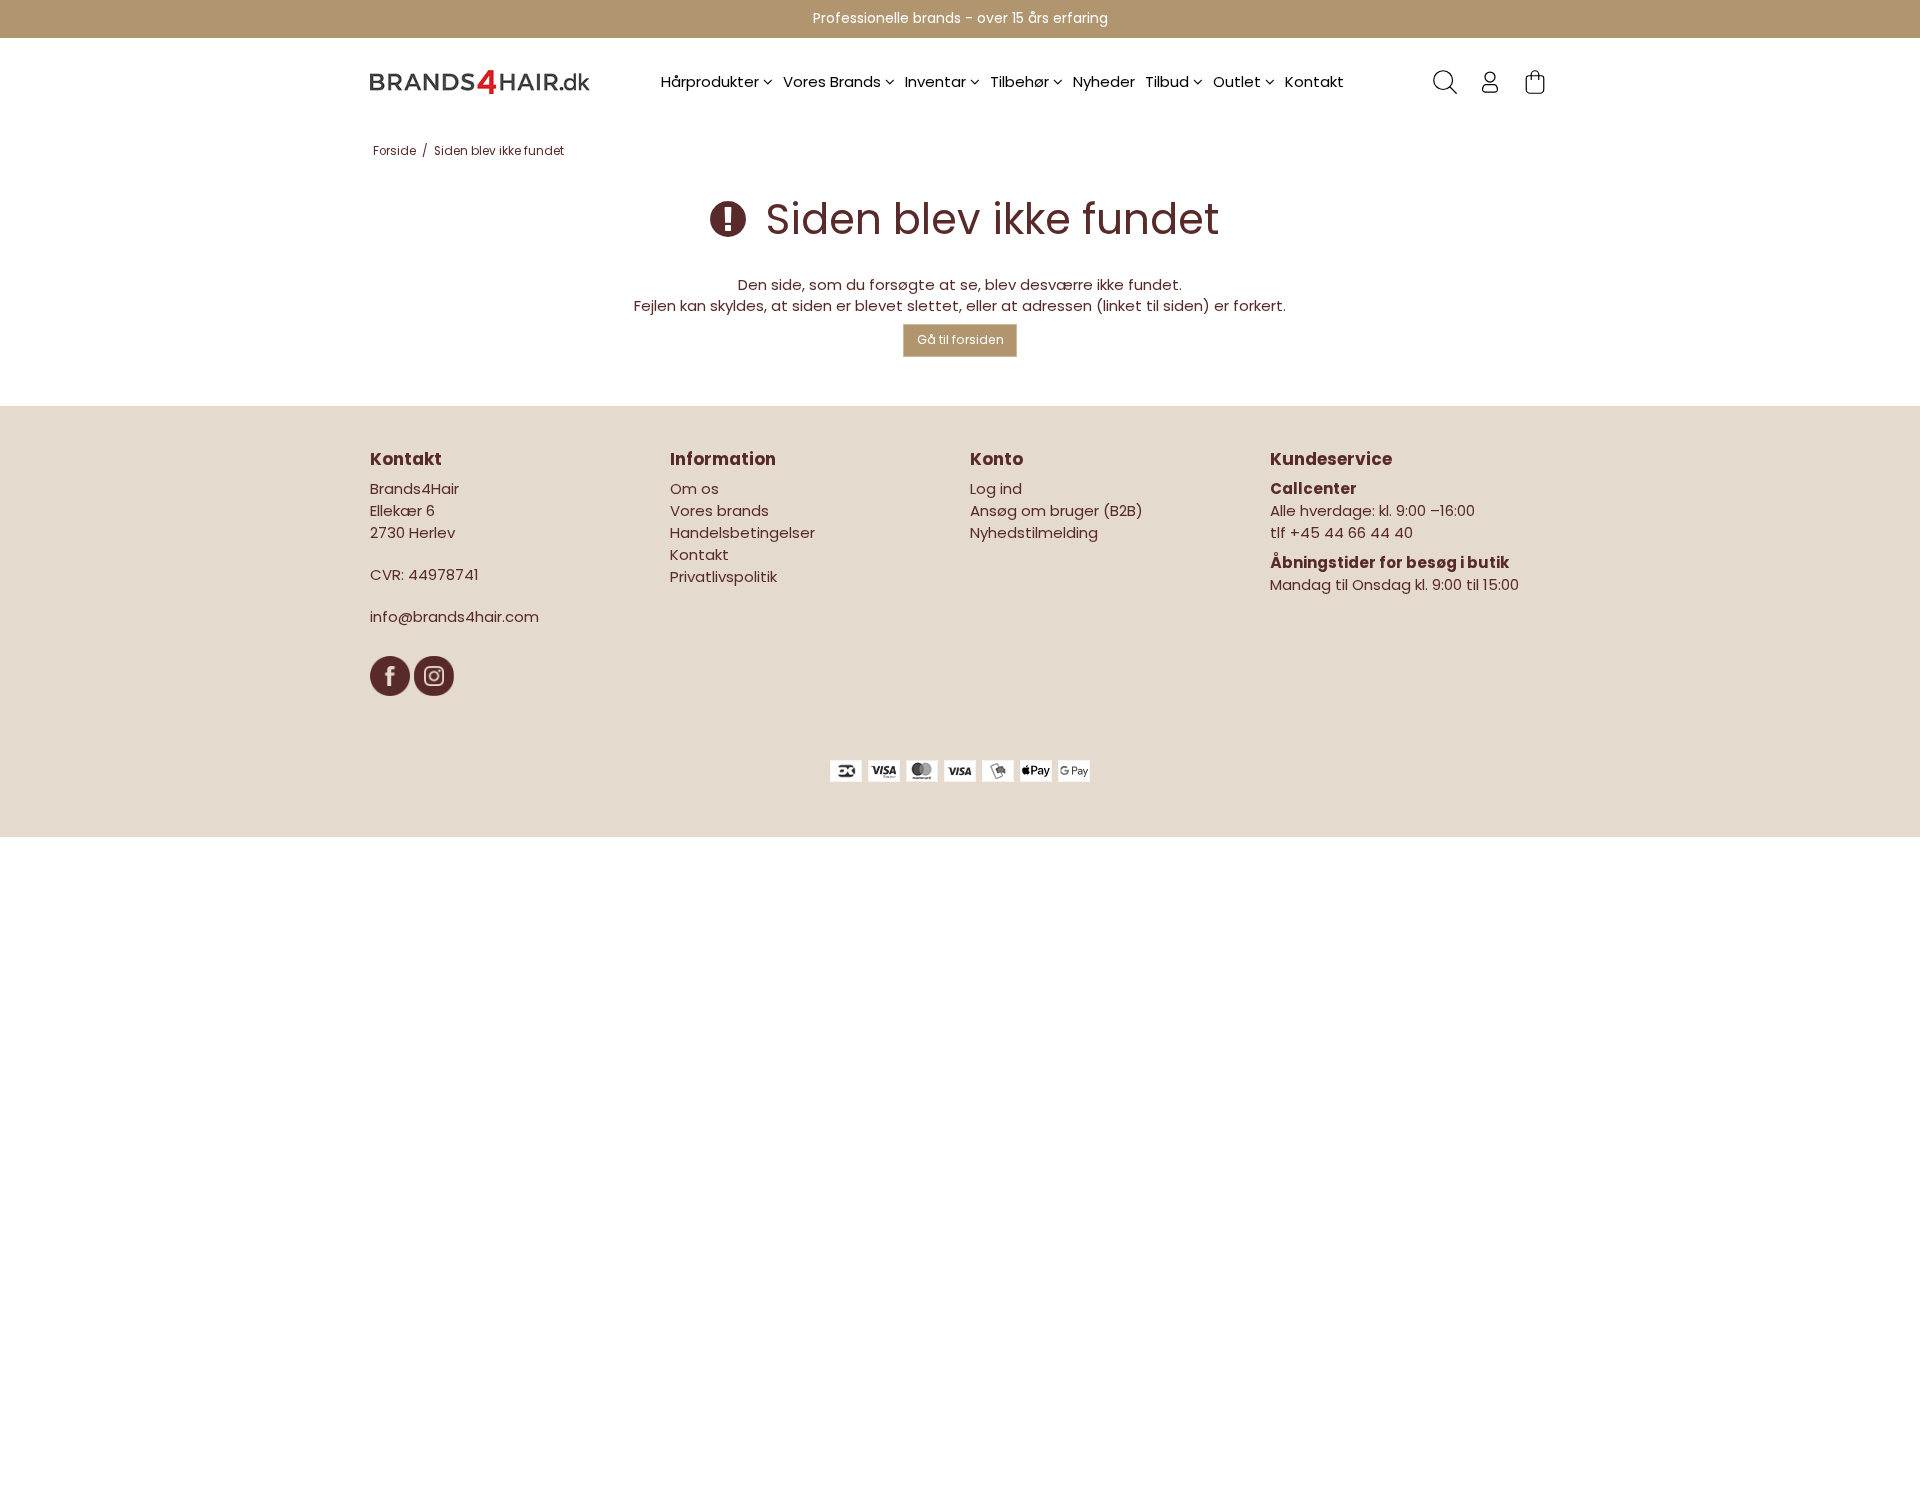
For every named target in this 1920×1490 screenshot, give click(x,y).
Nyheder (1104, 81)
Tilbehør (1021, 81)
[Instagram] (434, 705)
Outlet (1239, 81)
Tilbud (1169, 81)
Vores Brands (834, 81)
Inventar (937, 81)
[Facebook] (392, 705)
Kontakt (1314, 81)
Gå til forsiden (960, 339)
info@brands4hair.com (454, 616)
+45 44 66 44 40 (1351, 532)
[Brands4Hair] (480, 82)
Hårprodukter (712, 81)
